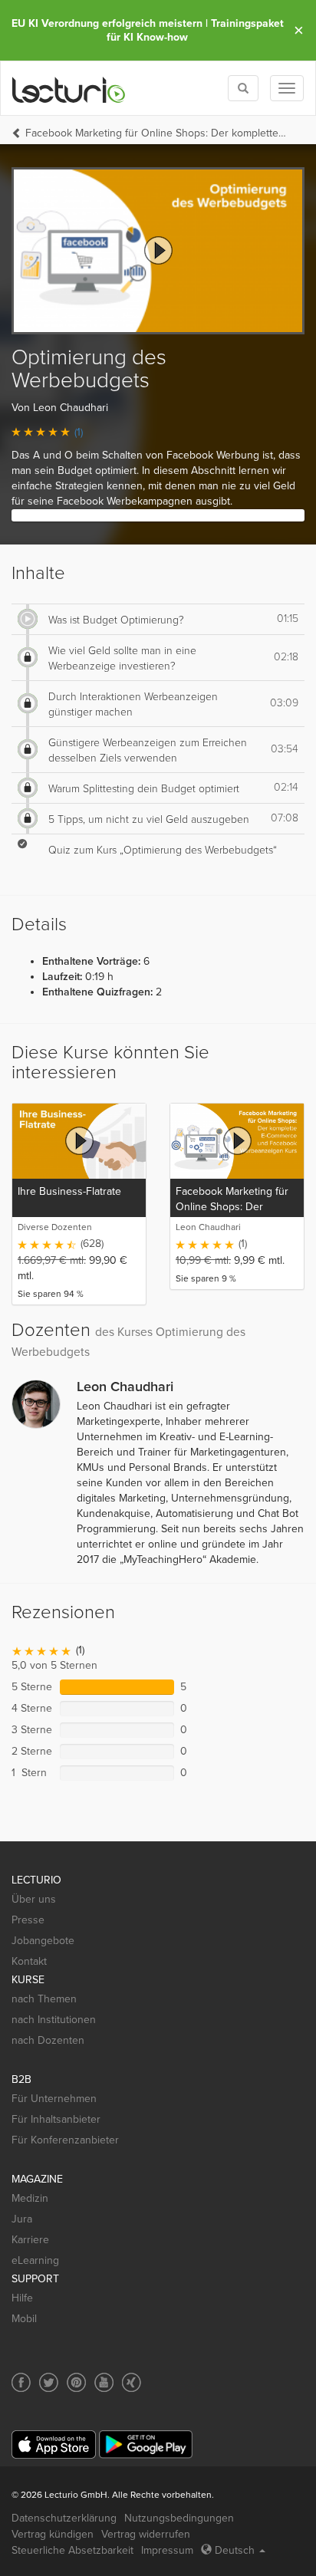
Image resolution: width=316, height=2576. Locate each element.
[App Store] (54, 2444)
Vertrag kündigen (53, 2534)
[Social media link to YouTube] (104, 2382)
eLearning (35, 2260)
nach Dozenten (48, 2040)
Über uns (34, 1899)
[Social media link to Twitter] (49, 2382)
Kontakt (29, 1961)
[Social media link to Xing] (132, 2382)
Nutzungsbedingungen (179, 2518)
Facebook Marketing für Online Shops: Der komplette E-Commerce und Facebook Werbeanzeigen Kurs (157, 133)
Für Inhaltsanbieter (56, 2119)
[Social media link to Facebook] (21, 2382)
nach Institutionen (54, 2020)
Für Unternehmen (54, 2099)
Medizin (30, 2198)
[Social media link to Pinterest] (76, 2382)
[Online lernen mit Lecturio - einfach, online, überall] (69, 89)
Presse (28, 1920)
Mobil (24, 2319)
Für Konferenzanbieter (65, 2140)
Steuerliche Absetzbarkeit (72, 2550)
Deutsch (235, 2550)
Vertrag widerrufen (146, 2534)
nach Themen (44, 1999)
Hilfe (22, 2298)
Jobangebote (43, 1941)
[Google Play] (146, 2444)
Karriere (30, 2240)
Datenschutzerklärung (64, 2518)
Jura (22, 2219)
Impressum (167, 2550)
